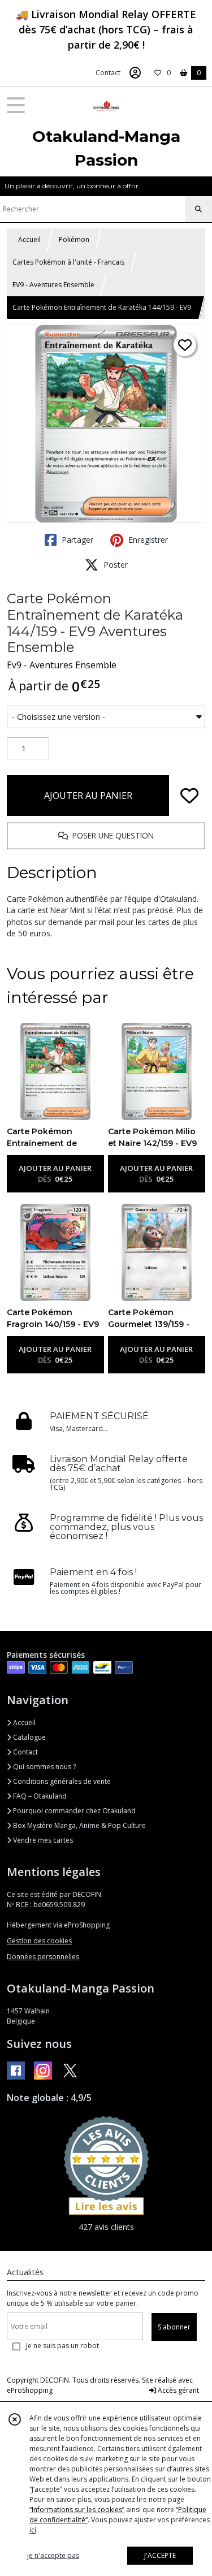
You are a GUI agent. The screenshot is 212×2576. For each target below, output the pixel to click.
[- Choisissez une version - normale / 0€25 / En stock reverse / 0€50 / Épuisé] (106, 717)
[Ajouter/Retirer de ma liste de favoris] (189, 796)
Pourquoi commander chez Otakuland (73, 1811)
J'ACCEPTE (160, 2555)
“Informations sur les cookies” (77, 2510)
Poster (114, 565)
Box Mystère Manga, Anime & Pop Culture (79, 1825)
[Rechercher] (198, 209)
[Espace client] (135, 73)
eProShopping (30, 2390)
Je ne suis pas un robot (62, 2346)
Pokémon (74, 239)
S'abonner (174, 2327)
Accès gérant (178, 2390)
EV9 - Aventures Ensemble (53, 285)
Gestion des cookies (39, 1941)
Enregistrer (147, 540)
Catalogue (29, 1737)
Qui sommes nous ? (44, 1767)
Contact (108, 73)
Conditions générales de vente (61, 1781)
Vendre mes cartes (42, 1840)
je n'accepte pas (53, 2555)
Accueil (29, 239)
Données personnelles (43, 1957)
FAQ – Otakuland (39, 1796)
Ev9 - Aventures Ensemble (62, 665)
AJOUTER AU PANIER (88, 796)
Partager (76, 540)
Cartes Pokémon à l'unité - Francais (68, 262)
